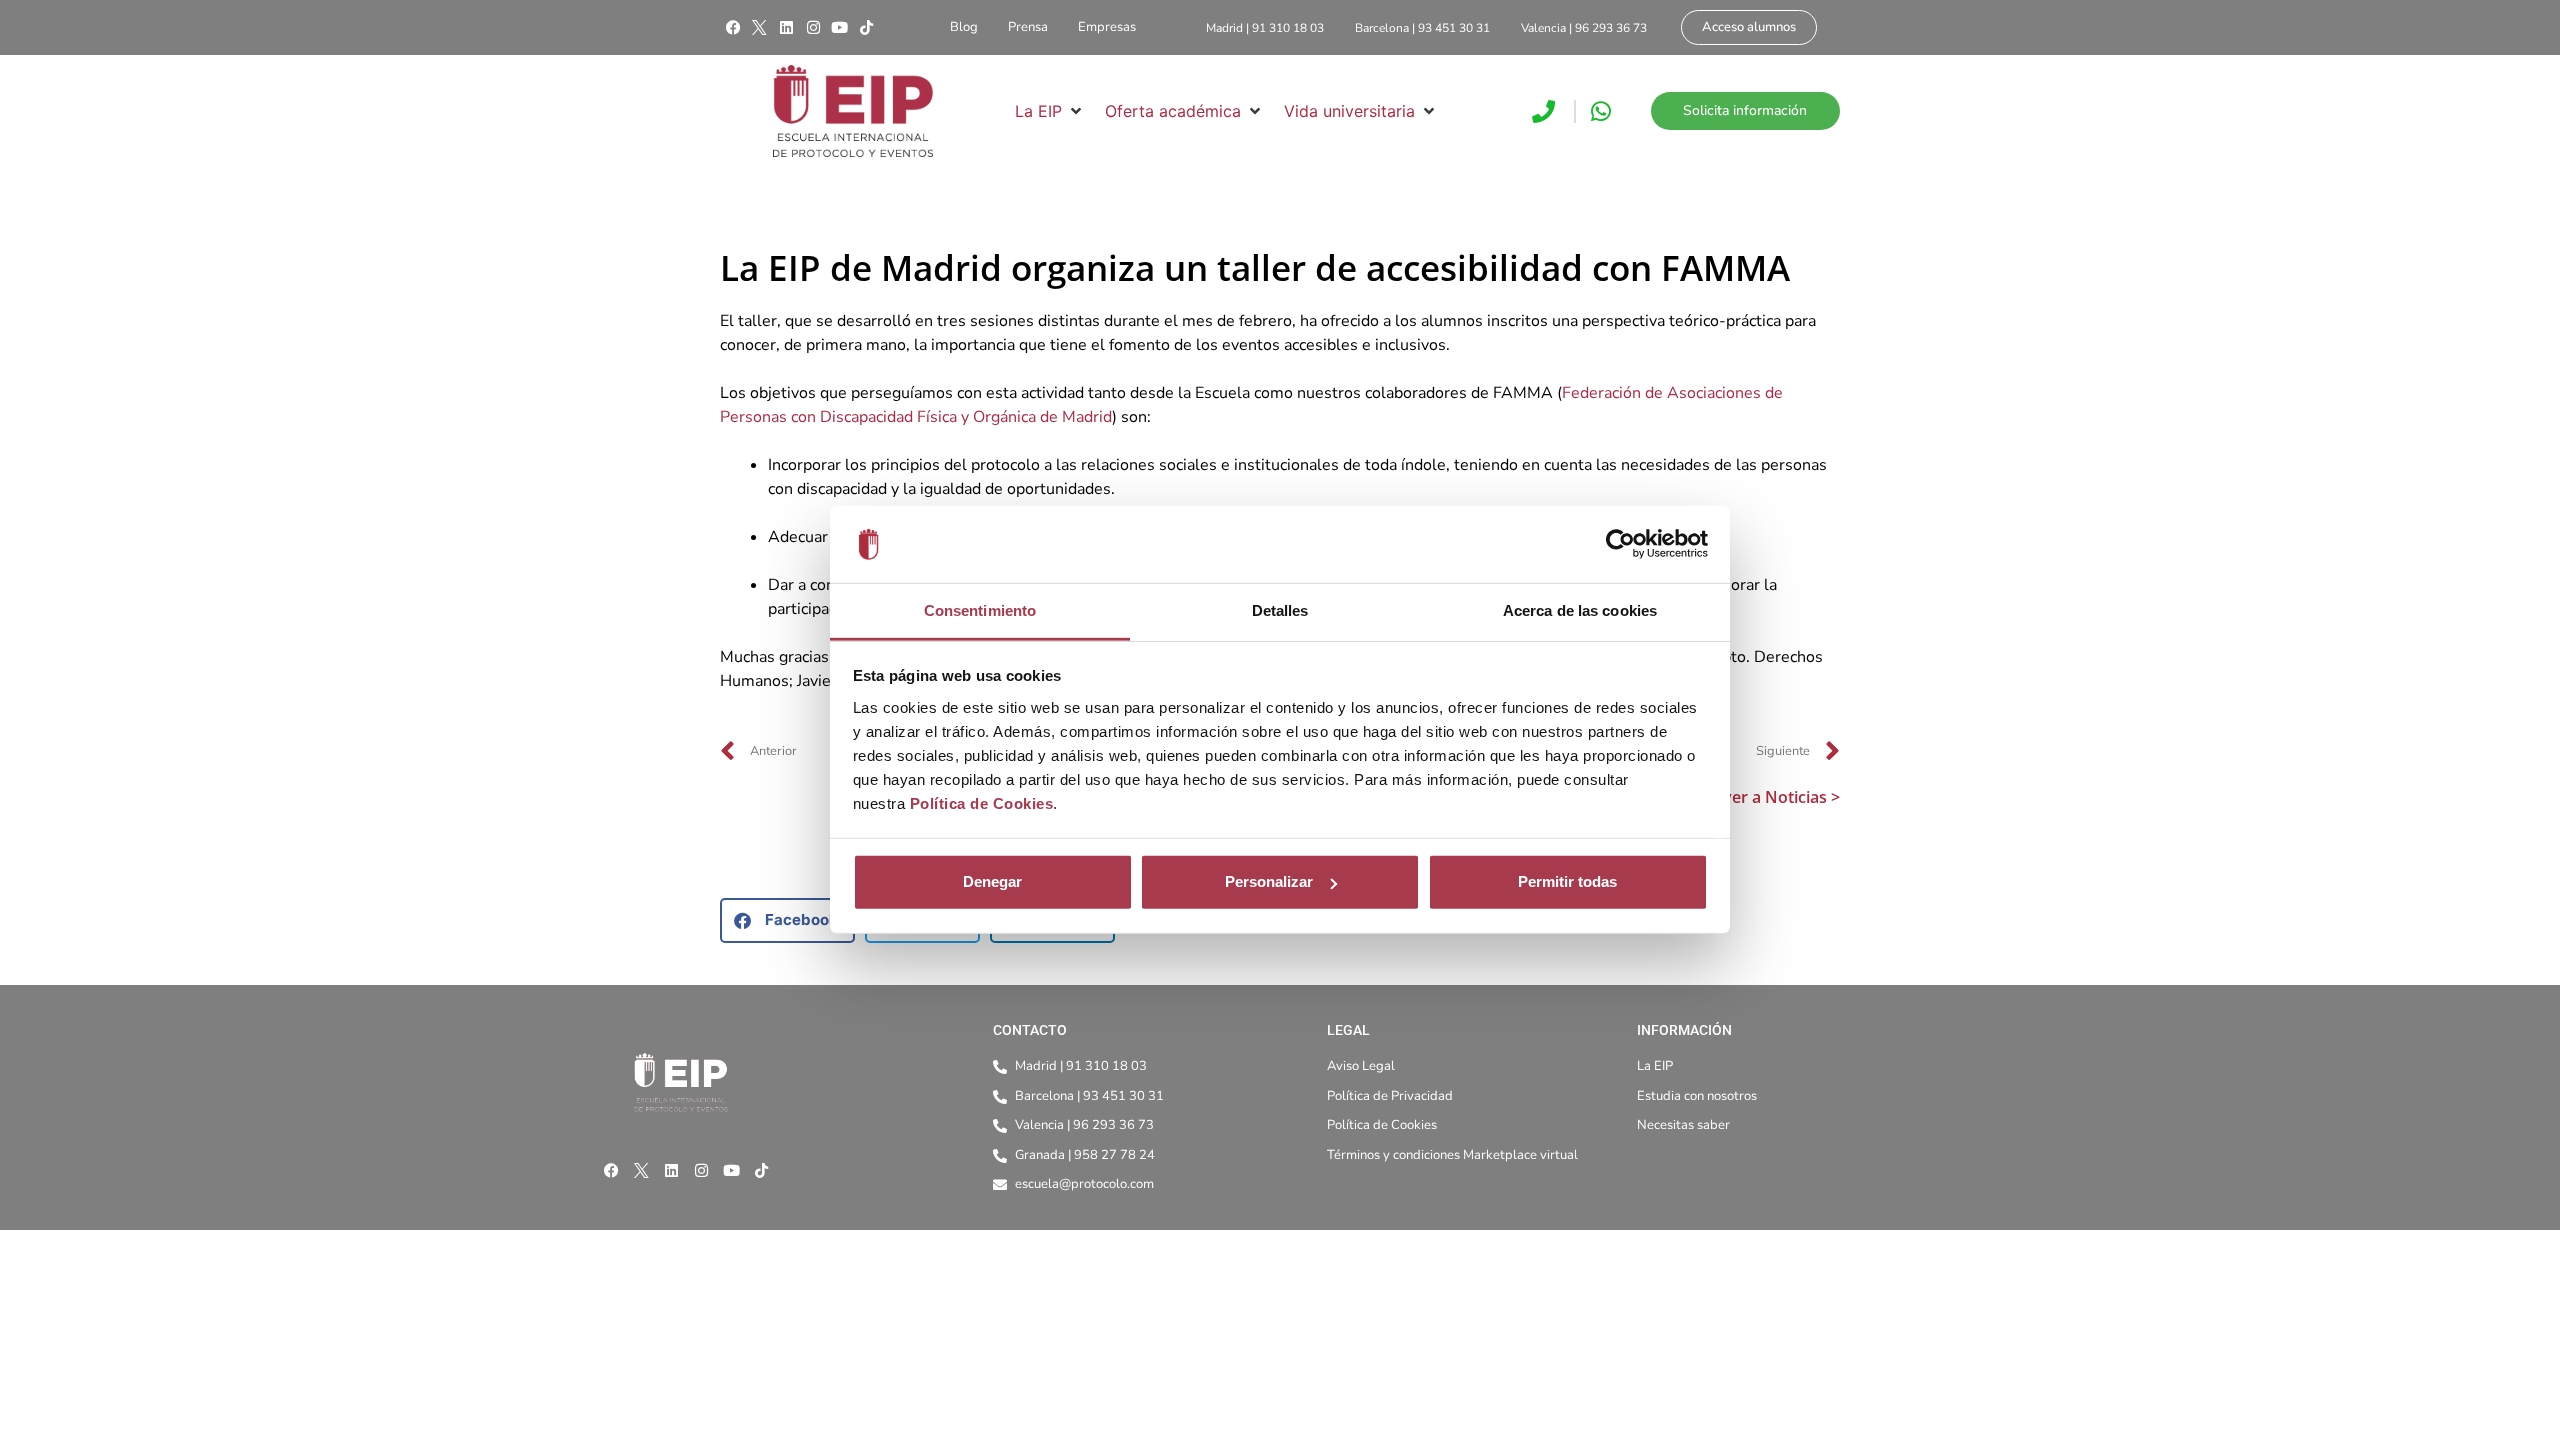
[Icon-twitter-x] (760, 28)
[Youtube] (840, 28)
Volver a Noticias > (1769, 797)
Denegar (992, 881)
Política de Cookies (982, 803)
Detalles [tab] (1280, 610)
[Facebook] (733, 28)
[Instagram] (813, 28)
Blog (964, 27)
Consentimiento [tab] (980, 610)
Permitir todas (1567, 881)
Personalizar (1269, 881)
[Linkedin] (786, 28)
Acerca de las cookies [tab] (1580, 610)
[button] (1050, 111)
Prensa (1028, 27)
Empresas (1107, 27)
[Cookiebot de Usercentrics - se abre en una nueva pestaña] (1620, 544)
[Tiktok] (866, 28)
